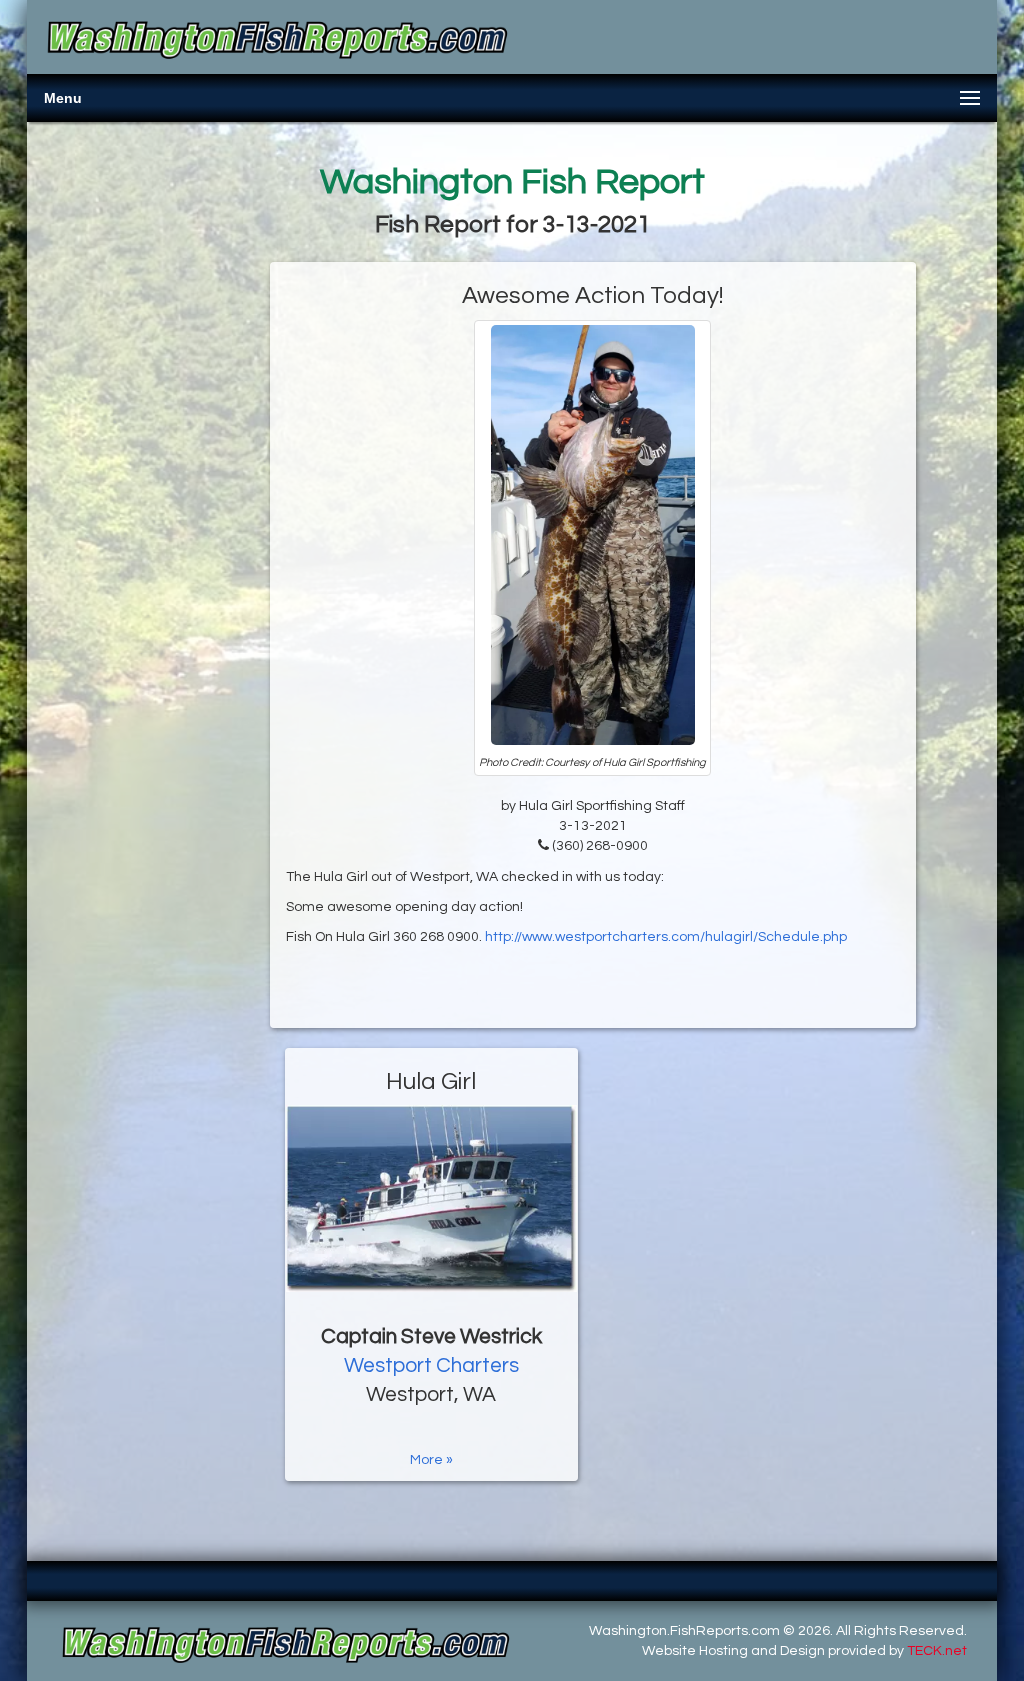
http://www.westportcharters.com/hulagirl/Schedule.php (666, 937)
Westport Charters (431, 1365)
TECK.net (937, 1651)
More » (431, 1460)
